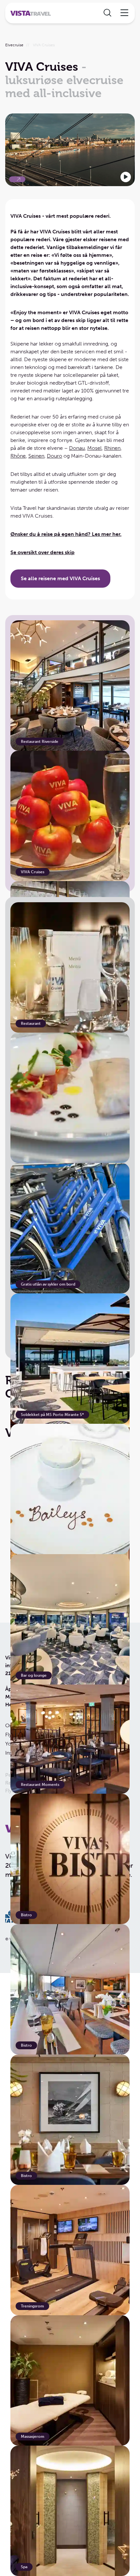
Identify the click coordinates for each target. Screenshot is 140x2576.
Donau (77, 448)
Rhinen (112, 448)
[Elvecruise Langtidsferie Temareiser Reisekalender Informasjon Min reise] (70, 13)
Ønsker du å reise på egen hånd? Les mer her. (66, 534)
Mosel (94, 448)
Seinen (36, 456)
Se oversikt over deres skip (42, 552)
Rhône (18, 456)
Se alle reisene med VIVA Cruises (60, 578)
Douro (55, 456)
